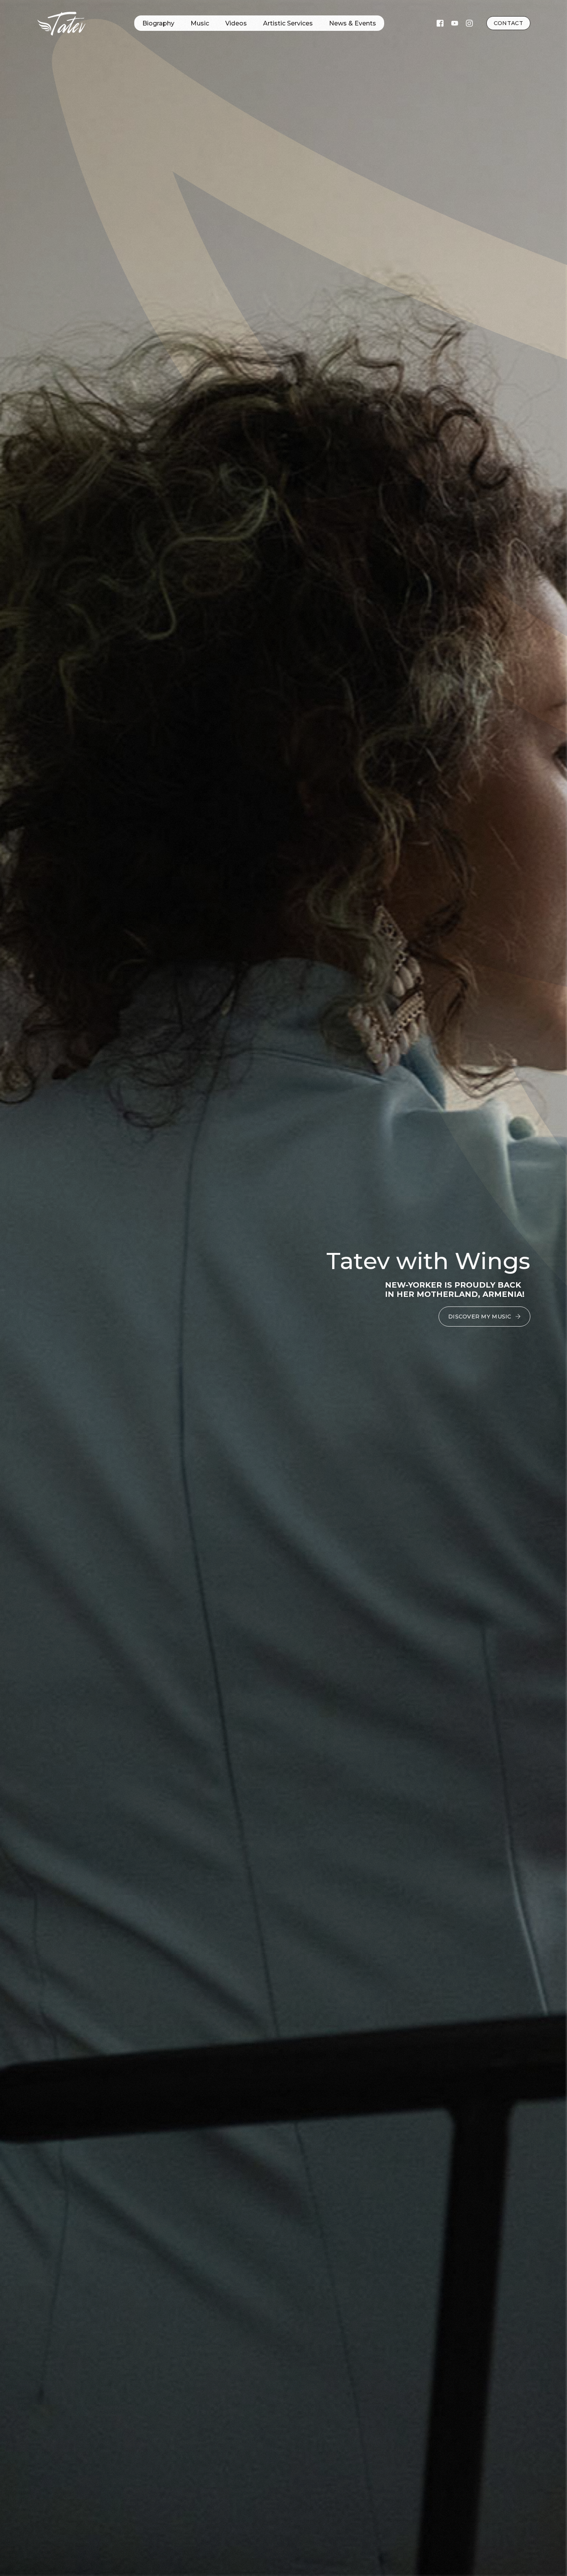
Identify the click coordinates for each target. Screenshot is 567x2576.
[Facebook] (440, 23)
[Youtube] (455, 23)
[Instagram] (469, 23)
